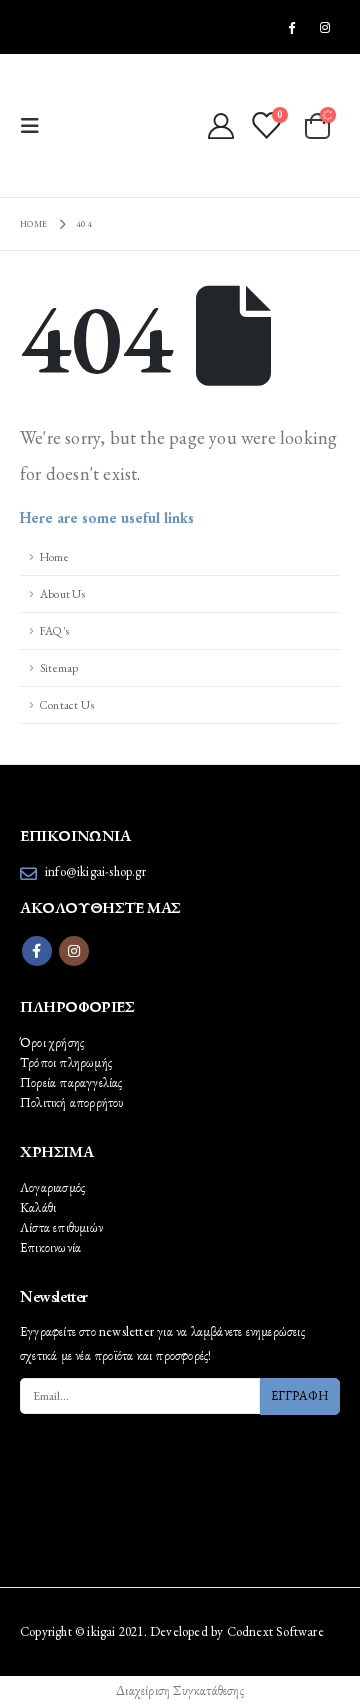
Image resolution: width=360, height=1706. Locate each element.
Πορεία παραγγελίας (71, 1082)
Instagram (74, 951)
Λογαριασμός (52, 1187)
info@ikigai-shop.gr (95, 871)
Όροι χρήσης (52, 1042)
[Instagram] (325, 27)
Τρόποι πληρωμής (66, 1062)
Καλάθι (38, 1207)
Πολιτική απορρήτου (72, 1102)
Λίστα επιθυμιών (61, 1227)
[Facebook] (292, 27)
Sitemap (59, 667)
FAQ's (54, 630)
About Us (63, 593)
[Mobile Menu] (36, 126)
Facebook (37, 951)
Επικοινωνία (50, 1247)
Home (54, 556)
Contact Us (67, 704)
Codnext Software (275, 1631)
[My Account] (220, 126)
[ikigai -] (108, 125)
